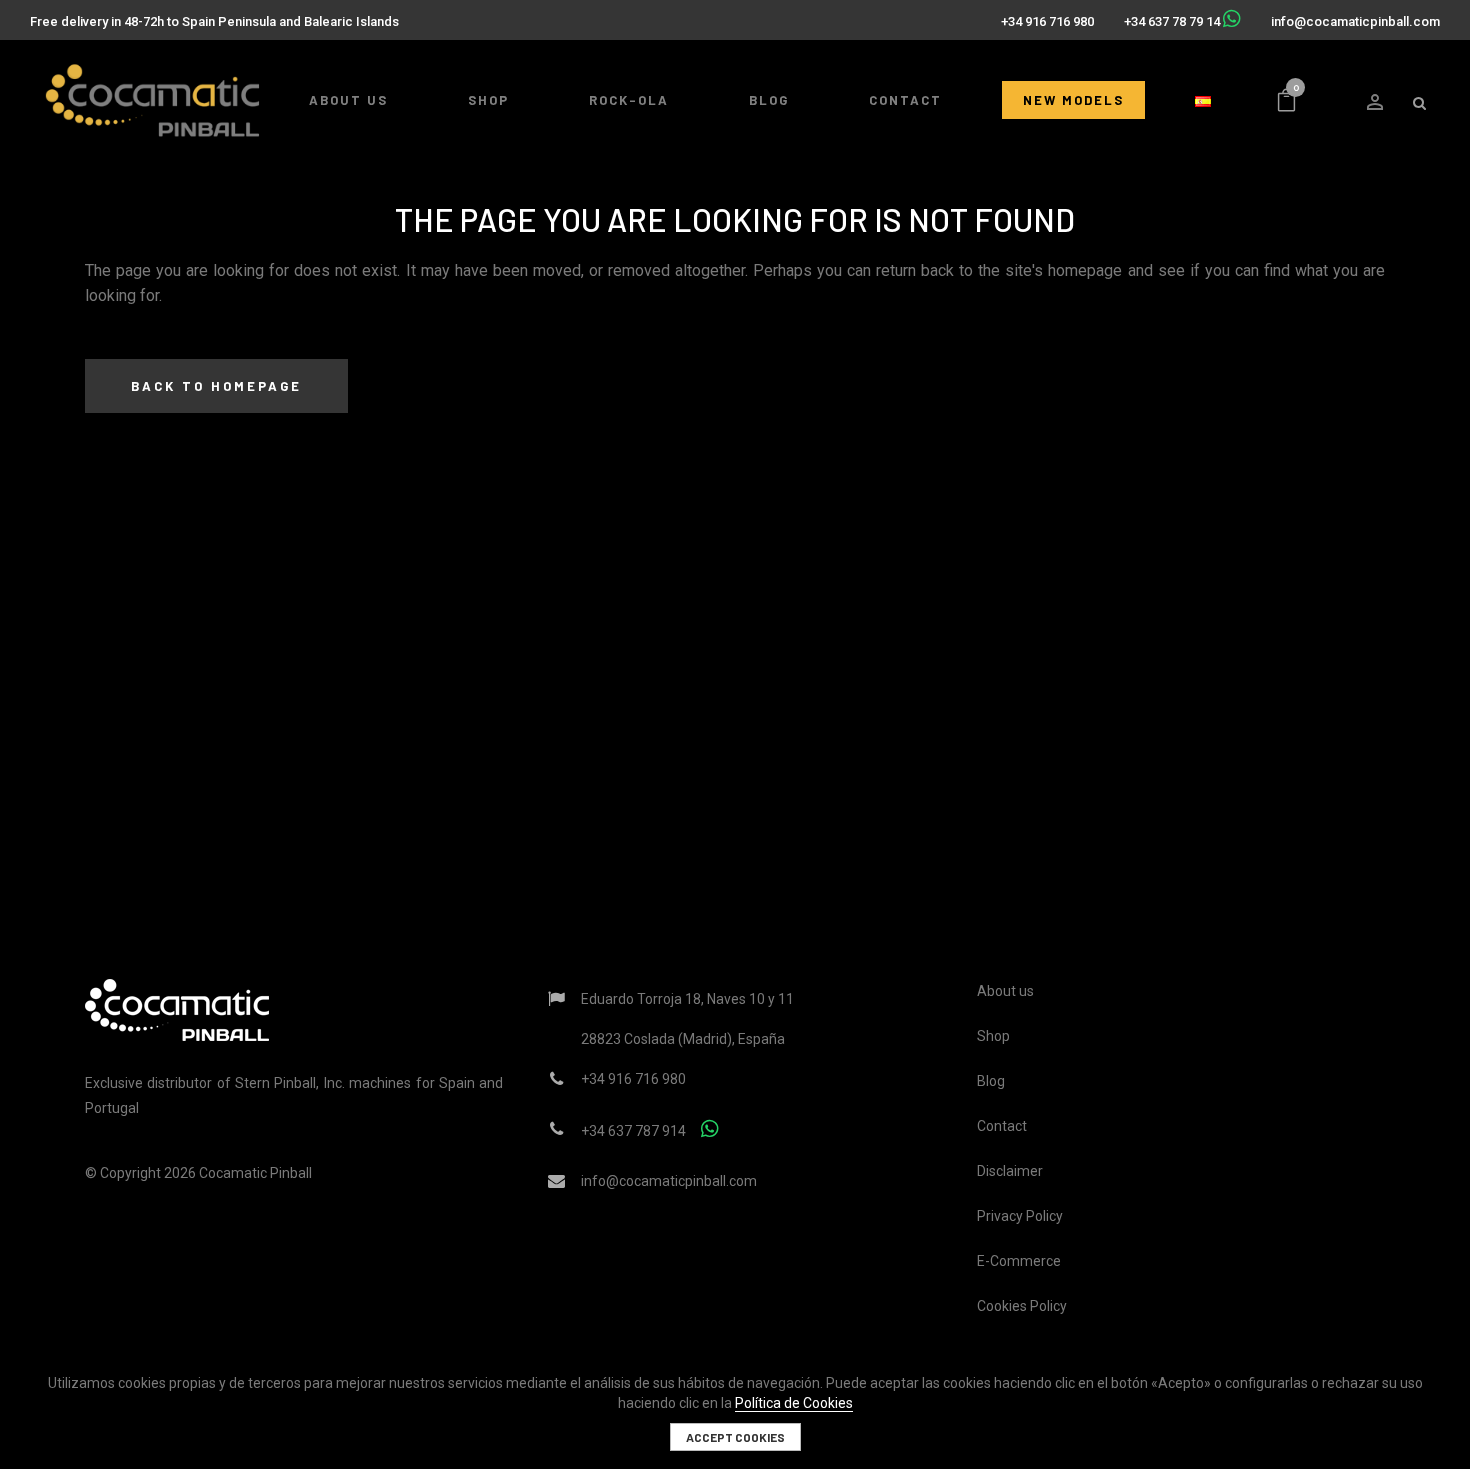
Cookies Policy (1022, 1306)
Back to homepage (216, 386)
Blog (991, 1081)
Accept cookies (735, 1437)
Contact (1002, 1126)
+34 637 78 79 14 (1172, 21)
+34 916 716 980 (1047, 21)
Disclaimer (1010, 1171)
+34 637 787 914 (633, 1131)
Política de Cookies (794, 1403)
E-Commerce (1019, 1261)
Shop (993, 1036)
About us (1005, 991)
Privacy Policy (1020, 1216)
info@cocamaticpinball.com (1355, 21)
